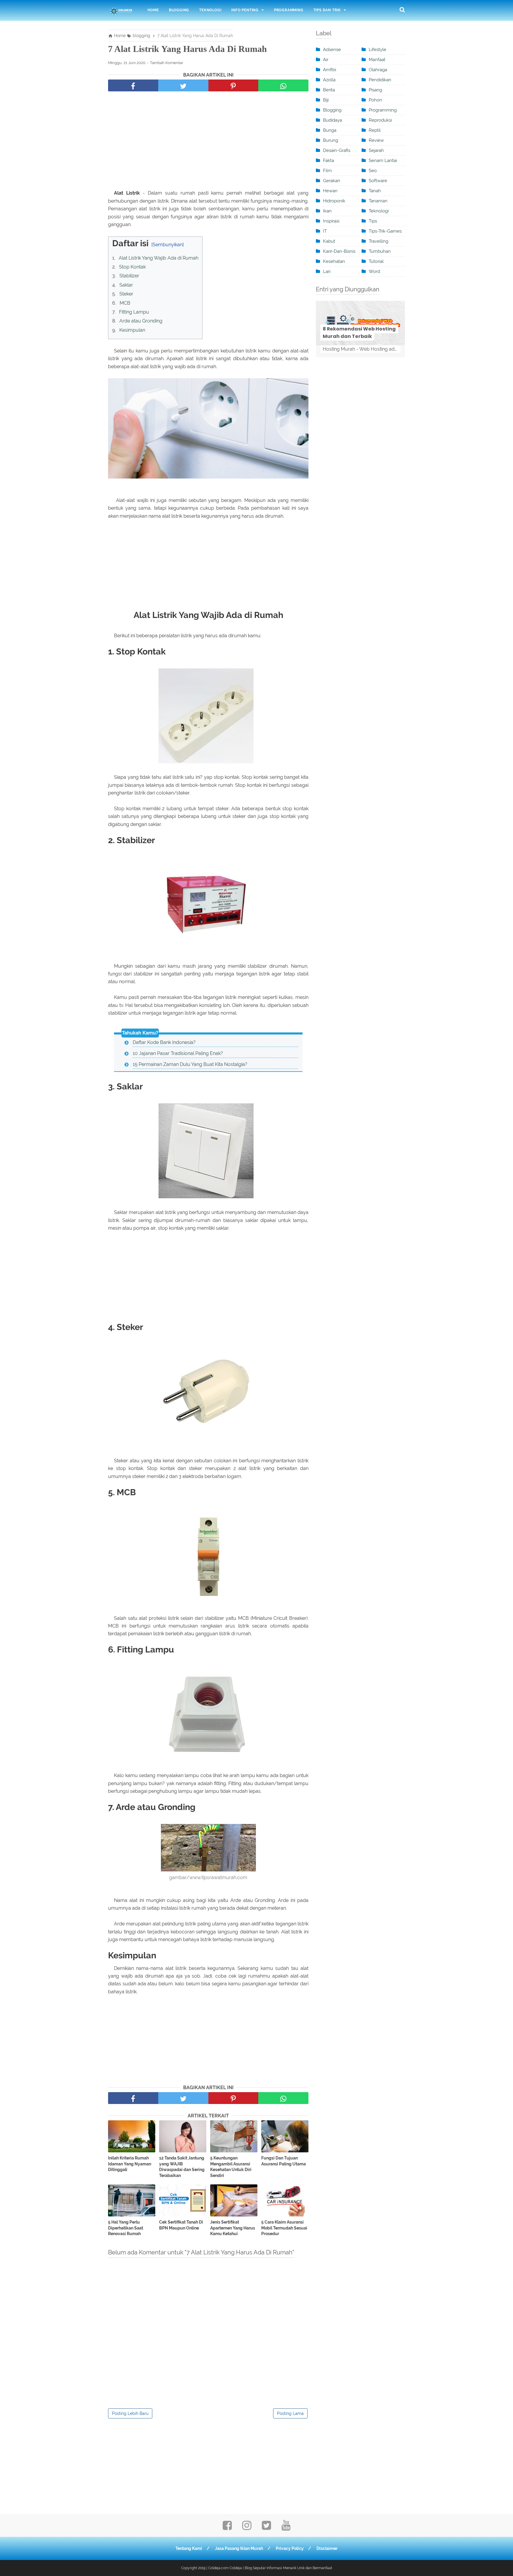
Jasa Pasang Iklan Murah (239, 2548)
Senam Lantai (383, 160)
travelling (379, 241)
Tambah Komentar (167, 63)
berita (329, 90)
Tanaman (378, 201)
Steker (126, 294)
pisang (375, 90)
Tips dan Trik (327, 10)
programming (383, 110)
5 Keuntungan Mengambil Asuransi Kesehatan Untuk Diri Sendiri (231, 2167)
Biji (326, 100)
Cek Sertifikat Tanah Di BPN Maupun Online (181, 2225)
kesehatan (334, 261)
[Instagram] (247, 2527)
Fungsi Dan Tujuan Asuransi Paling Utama (284, 2161)
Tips (373, 221)
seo (373, 171)
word (374, 271)
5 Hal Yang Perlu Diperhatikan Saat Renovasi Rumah (126, 2228)
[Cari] (402, 9)
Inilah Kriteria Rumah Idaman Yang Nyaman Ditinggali (130, 2164)
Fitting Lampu (134, 312)
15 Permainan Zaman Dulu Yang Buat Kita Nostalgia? (190, 1064)
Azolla (329, 80)
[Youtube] (286, 2527)
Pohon (375, 100)
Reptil (375, 130)
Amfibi (330, 70)
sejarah (376, 150)
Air (326, 60)
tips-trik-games (385, 231)
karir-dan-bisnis (339, 251)
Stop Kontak (132, 267)
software (378, 181)
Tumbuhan (380, 251)
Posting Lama (290, 2413)
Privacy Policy (290, 2548)
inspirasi (331, 221)
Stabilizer (129, 276)
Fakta (328, 160)
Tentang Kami (189, 2548)
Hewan (330, 191)
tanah (375, 191)
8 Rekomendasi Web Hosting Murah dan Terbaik (359, 333)
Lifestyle (377, 50)
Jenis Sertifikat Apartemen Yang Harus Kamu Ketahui (233, 2228)
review (376, 140)
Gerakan (332, 181)
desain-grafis (337, 150)
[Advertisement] (208, 142)
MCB (125, 303)
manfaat (377, 60)
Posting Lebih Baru (130, 2413)
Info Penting (245, 10)
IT (325, 231)
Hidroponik (334, 201)
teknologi (379, 211)
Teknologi (210, 10)
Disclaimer (327, 2548)
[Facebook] (227, 2527)
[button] (114, 242)
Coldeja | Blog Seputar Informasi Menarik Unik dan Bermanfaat (281, 2568)
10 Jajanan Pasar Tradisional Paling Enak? (178, 1053)
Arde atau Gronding (141, 321)
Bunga (330, 130)
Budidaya (332, 120)
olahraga (378, 70)
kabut (329, 241)
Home (153, 10)
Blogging (179, 10)
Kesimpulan (132, 330)
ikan (327, 211)
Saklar (126, 285)
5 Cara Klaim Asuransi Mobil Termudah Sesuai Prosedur (284, 2228)
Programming (289, 10)
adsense (332, 50)
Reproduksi (380, 120)
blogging (332, 110)
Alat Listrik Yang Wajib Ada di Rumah (159, 258)
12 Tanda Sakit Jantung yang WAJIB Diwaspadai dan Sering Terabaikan (182, 2167)
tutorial (376, 261)
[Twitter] (266, 2527)
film (327, 171)
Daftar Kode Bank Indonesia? (164, 1042)
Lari (327, 271)
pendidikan (380, 80)
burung (331, 140)
